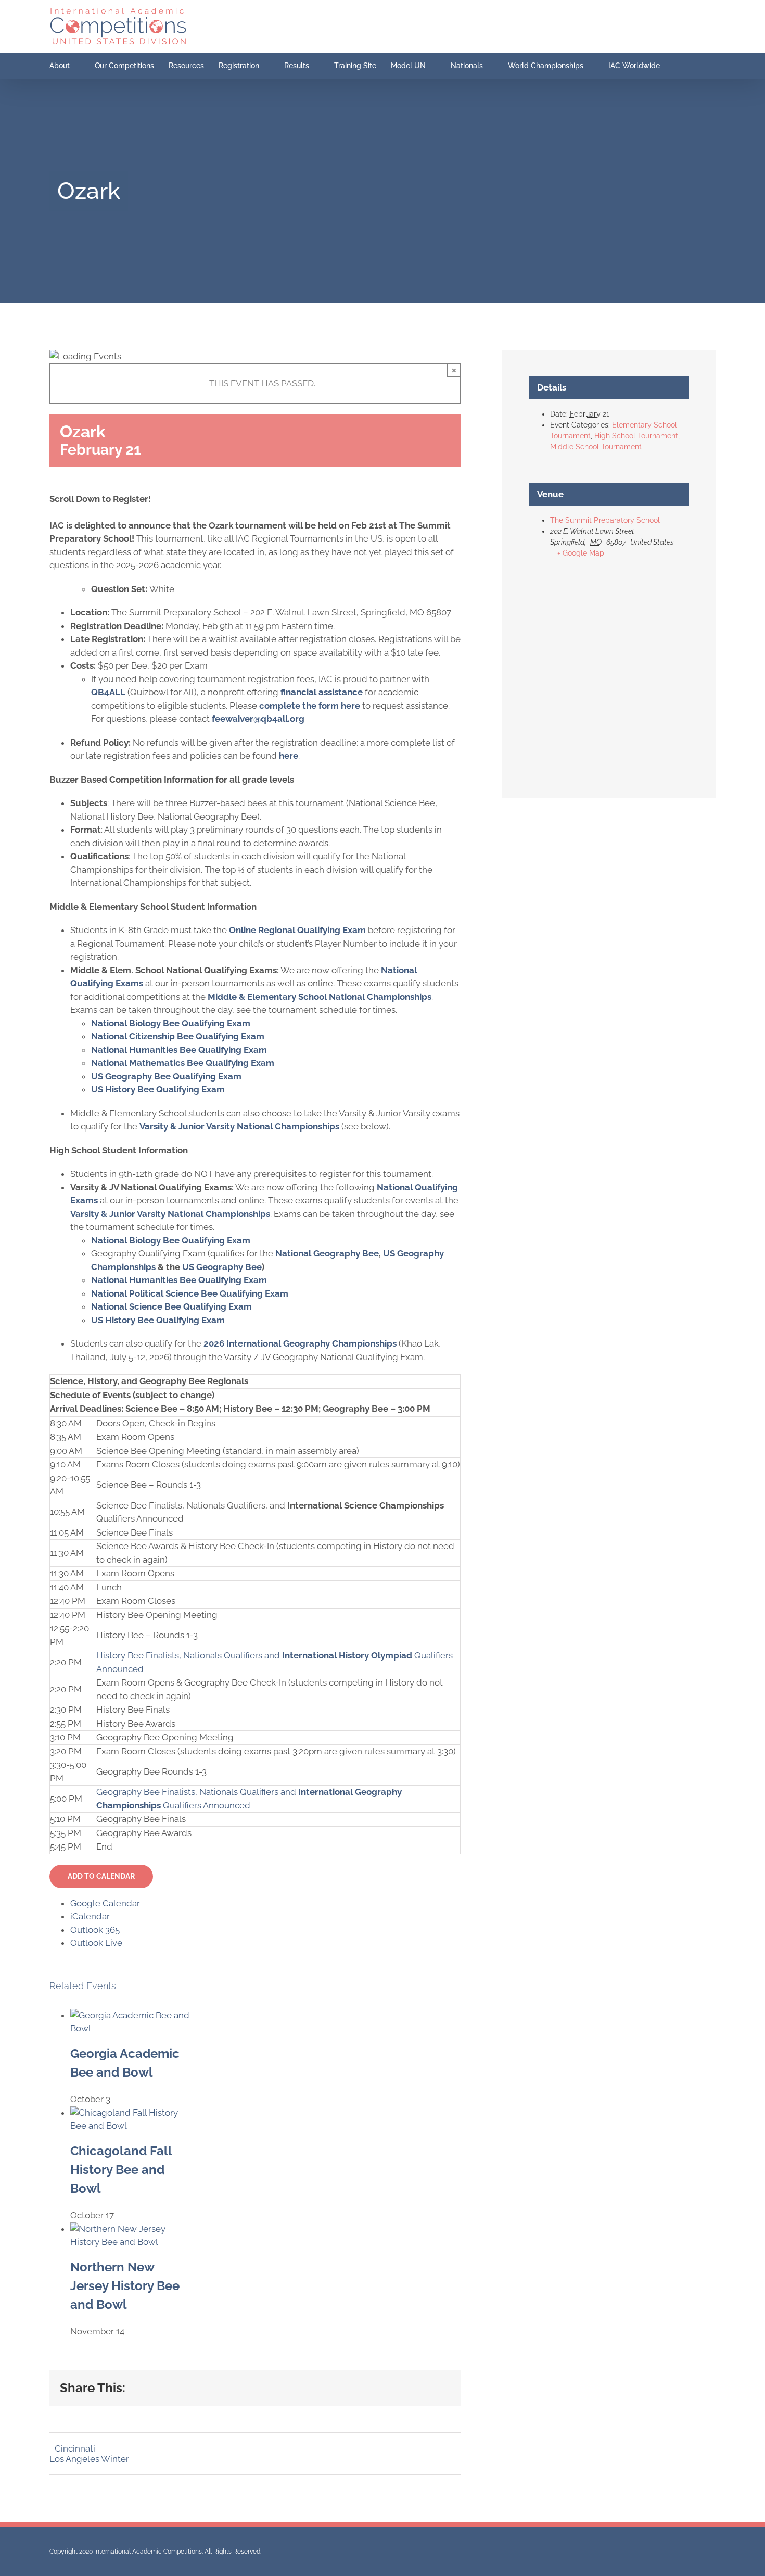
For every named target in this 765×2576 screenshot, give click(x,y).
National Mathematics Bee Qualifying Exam (183, 1063)
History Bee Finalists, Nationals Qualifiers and (189, 1655)
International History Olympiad (347, 1655)
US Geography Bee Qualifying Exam (166, 1076)
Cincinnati (75, 2448)
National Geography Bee (327, 1253)
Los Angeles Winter (89, 2459)
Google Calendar (105, 1903)
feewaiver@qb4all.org (258, 719)
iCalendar (90, 1916)
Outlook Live (96, 1943)
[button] (688, 66)
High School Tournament (636, 436)
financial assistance (322, 692)
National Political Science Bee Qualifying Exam (190, 1293)
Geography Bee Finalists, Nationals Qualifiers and (197, 1792)
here (289, 756)
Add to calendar (101, 1876)
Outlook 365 (95, 1930)
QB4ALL (108, 692)
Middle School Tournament (596, 447)
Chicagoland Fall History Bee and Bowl (121, 2170)
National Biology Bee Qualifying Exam (171, 1023)
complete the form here (310, 706)
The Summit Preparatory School (605, 520)
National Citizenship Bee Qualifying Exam (178, 1036)
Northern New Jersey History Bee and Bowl (125, 2286)
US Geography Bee (222, 1267)
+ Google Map (581, 553)
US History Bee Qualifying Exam (158, 1089)
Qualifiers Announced (206, 1805)
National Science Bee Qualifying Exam (171, 1306)
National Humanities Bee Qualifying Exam (179, 1050)
